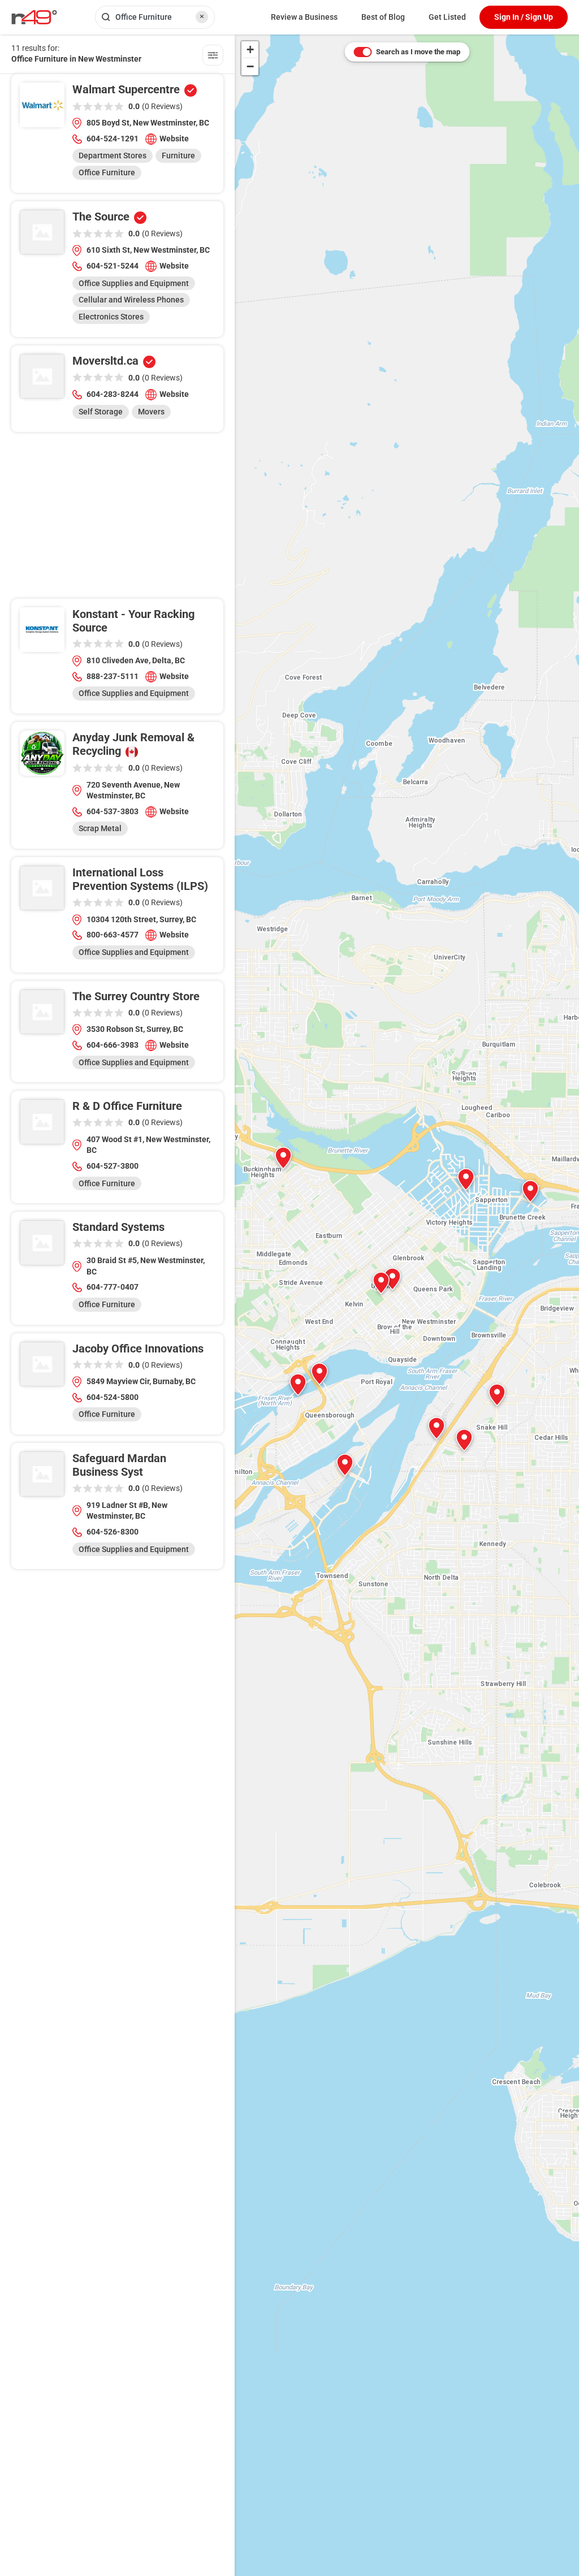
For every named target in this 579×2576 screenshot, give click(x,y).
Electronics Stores (111, 317)
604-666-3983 (113, 1045)
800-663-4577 (113, 935)
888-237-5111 (113, 676)
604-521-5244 (113, 266)
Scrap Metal (100, 828)
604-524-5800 (113, 1397)
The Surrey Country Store (136, 996)
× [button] (202, 16)
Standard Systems (118, 1227)
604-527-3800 (113, 1166)
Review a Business (304, 17)
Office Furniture (107, 172)
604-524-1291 (113, 139)
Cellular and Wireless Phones (131, 300)
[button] (298, 1385)
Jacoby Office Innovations (138, 1348)
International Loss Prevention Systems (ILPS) (140, 879)
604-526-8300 (113, 1532)
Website (174, 139)
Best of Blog (383, 17)
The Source (101, 217)
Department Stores (113, 155)
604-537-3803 (113, 811)
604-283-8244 (113, 394)
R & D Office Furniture (127, 1106)
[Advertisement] (117, 520)
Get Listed (447, 17)
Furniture (178, 155)
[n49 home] (213, 57)
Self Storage (101, 412)
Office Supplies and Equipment (134, 283)
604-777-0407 (113, 1287)
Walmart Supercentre (126, 89)
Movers (151, 412)
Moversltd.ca (105, 361)
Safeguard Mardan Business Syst (119, 1465)
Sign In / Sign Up (524, 17)
